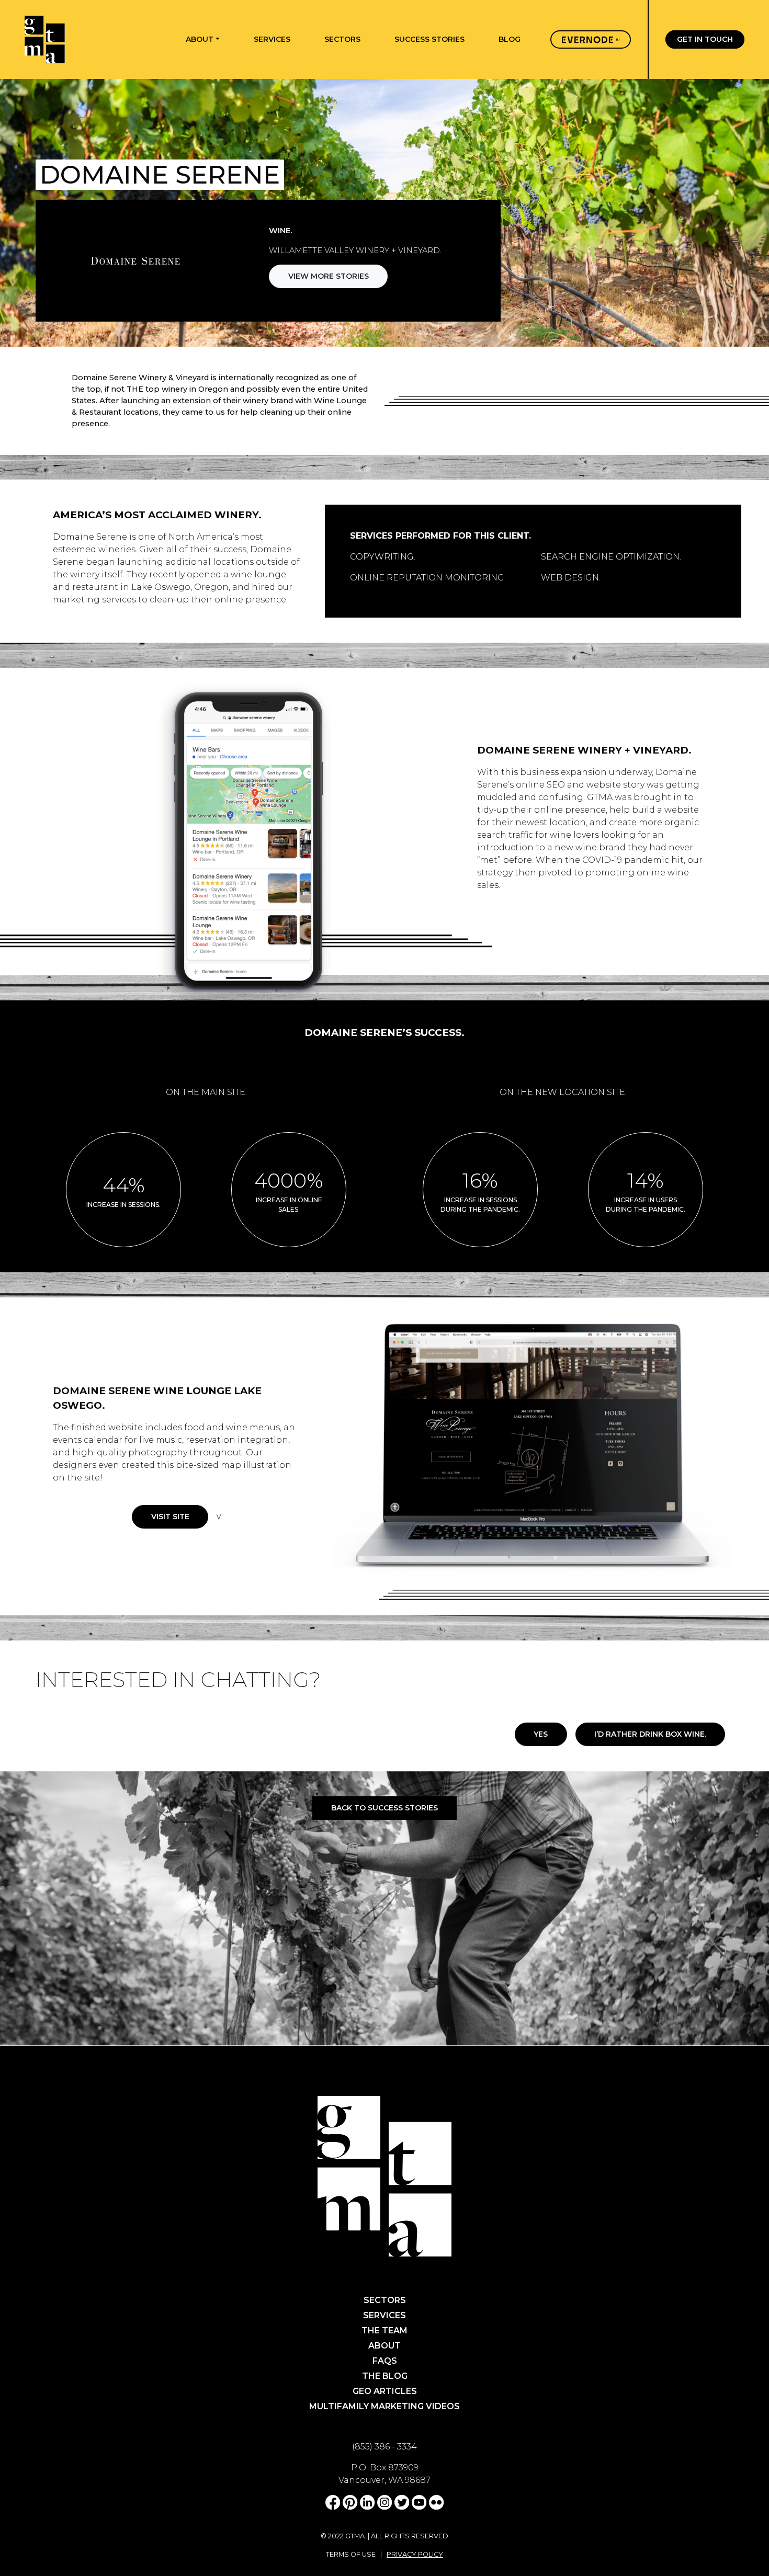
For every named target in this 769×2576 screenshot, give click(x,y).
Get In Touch (705, 40)
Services (384, 2315)
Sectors (385, 2300)
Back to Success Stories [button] (384, 1808)
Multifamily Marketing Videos (384, 2406)
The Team (384, 2330)
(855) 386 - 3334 (384, 2447)
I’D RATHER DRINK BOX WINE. (650, 1734)
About (384, 2346)
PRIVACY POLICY (415, 2554)
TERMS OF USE (351, 2554)
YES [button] (541, 1734)
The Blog (385, 2376)
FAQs (385, 2361)
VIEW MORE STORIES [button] (329, 276)
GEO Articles (385, 2391)
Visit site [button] (170, 1517)
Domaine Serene (90, 537)
